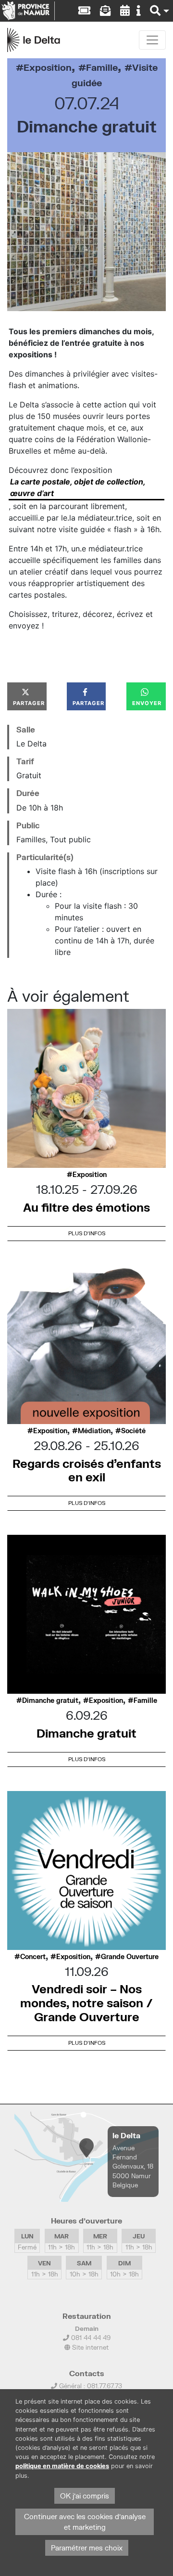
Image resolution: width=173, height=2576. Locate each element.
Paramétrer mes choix (87, 2548)
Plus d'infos (87, 1233)
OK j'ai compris (85, 2496)
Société (133, 1431)
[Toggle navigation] (152, 40)
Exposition (48, 67)
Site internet (89, 2347)
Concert (33, 1957)
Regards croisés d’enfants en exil (87, 1470)
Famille (102, 67)
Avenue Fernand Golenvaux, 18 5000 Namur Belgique (133, 2166)
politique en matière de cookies (62, 2466)
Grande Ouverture (130, 1957)
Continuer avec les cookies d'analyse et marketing (85, 2522)
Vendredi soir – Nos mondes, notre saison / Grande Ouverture (86, 2003)
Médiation (94, 1431)
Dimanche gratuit (50, 1700)
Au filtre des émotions (86, 1207)
